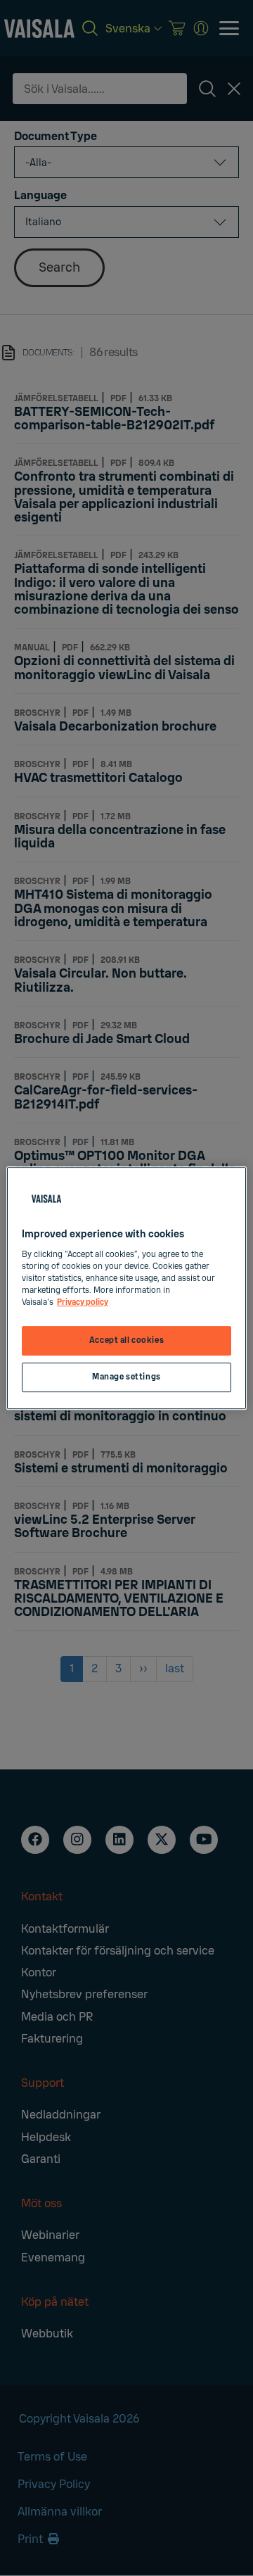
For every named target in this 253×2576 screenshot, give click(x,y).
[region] (126, 1288)
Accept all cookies (126, 1340)
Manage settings (126, 1377)
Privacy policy (83, 1302)
